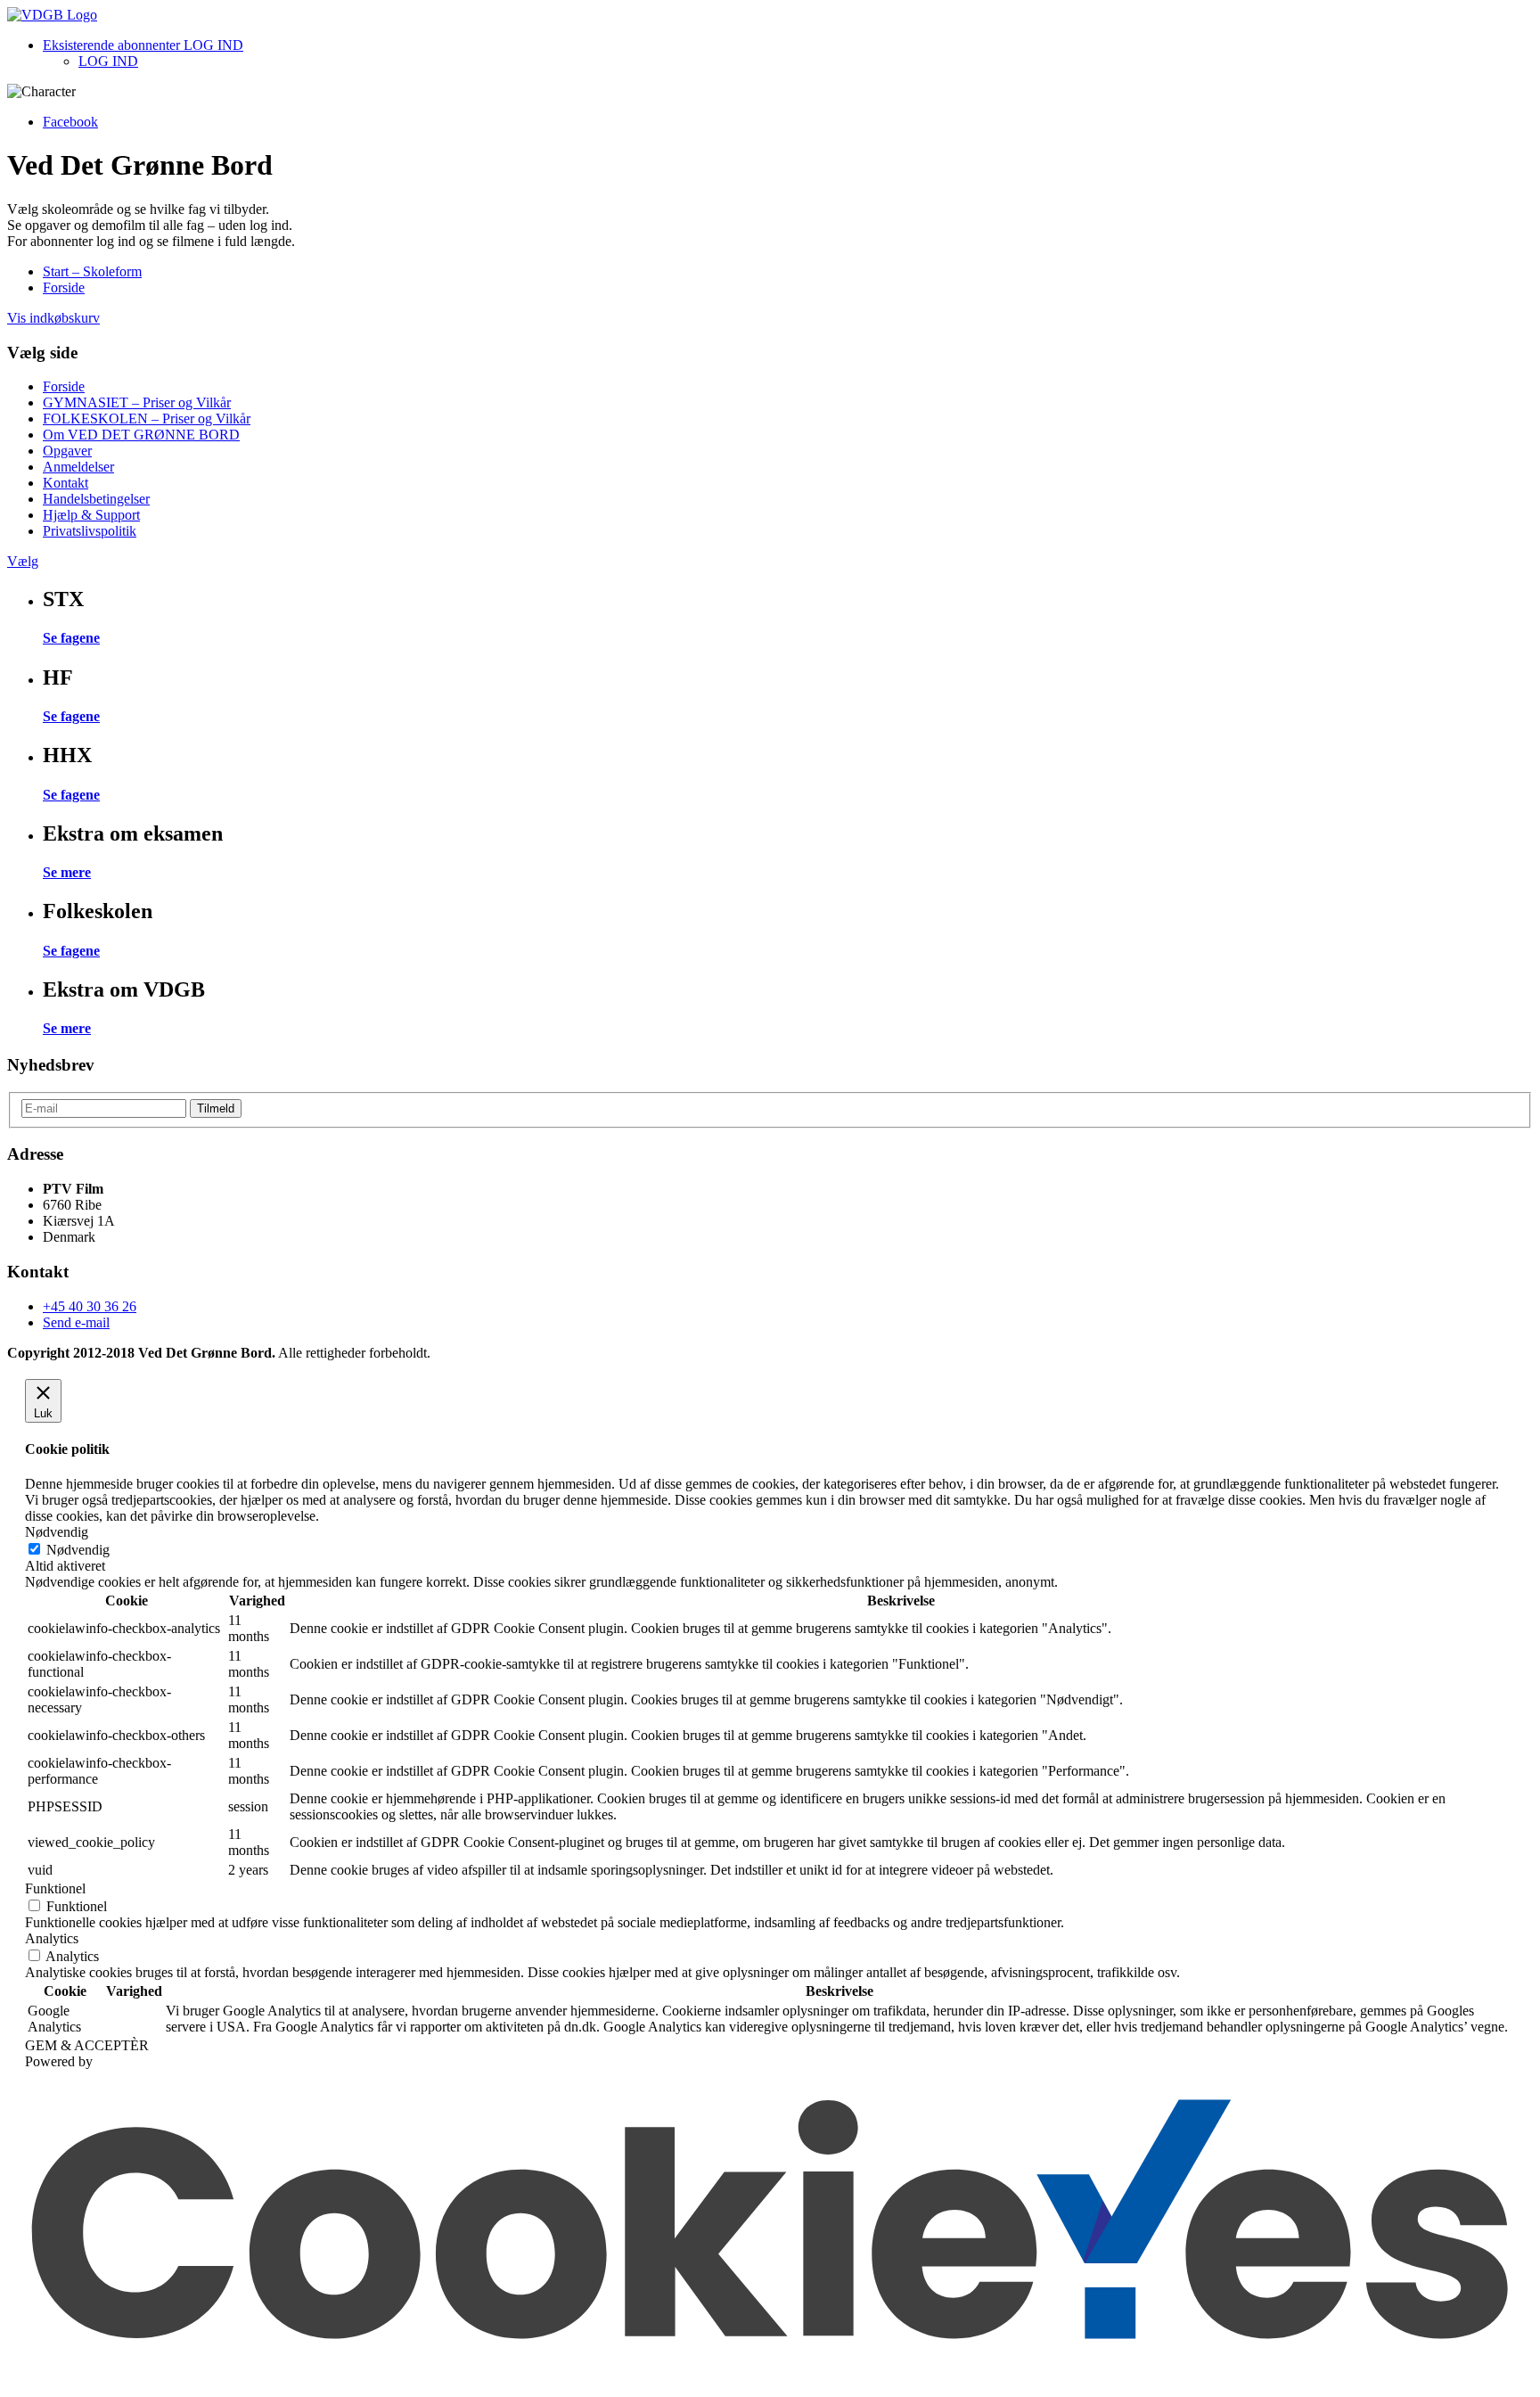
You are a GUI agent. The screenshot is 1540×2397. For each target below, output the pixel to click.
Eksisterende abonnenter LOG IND (143, 45)
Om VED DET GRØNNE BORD (141, 435)
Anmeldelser (78, 467)
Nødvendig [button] (57, 1532)
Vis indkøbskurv (53, 318)
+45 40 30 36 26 (90, 1306)
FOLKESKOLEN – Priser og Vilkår (147, 419)
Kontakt (66, 483)
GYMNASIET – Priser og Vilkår (137, 402)
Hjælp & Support (91, 515)
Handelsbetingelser (96, 499)
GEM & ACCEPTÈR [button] (87, 2045)
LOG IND (108, 61)
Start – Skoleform (92, 271)
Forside (64, 287)
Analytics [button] (52, 1938)
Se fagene (71, 638)
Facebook (70, 122)
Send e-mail (76, 1322)
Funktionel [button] (55, 1888)
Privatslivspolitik (90, 531)
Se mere (67, 872)
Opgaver (67, 451)
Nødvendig (78, 1550)
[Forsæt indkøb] (52, 15)
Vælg (23, 561)
